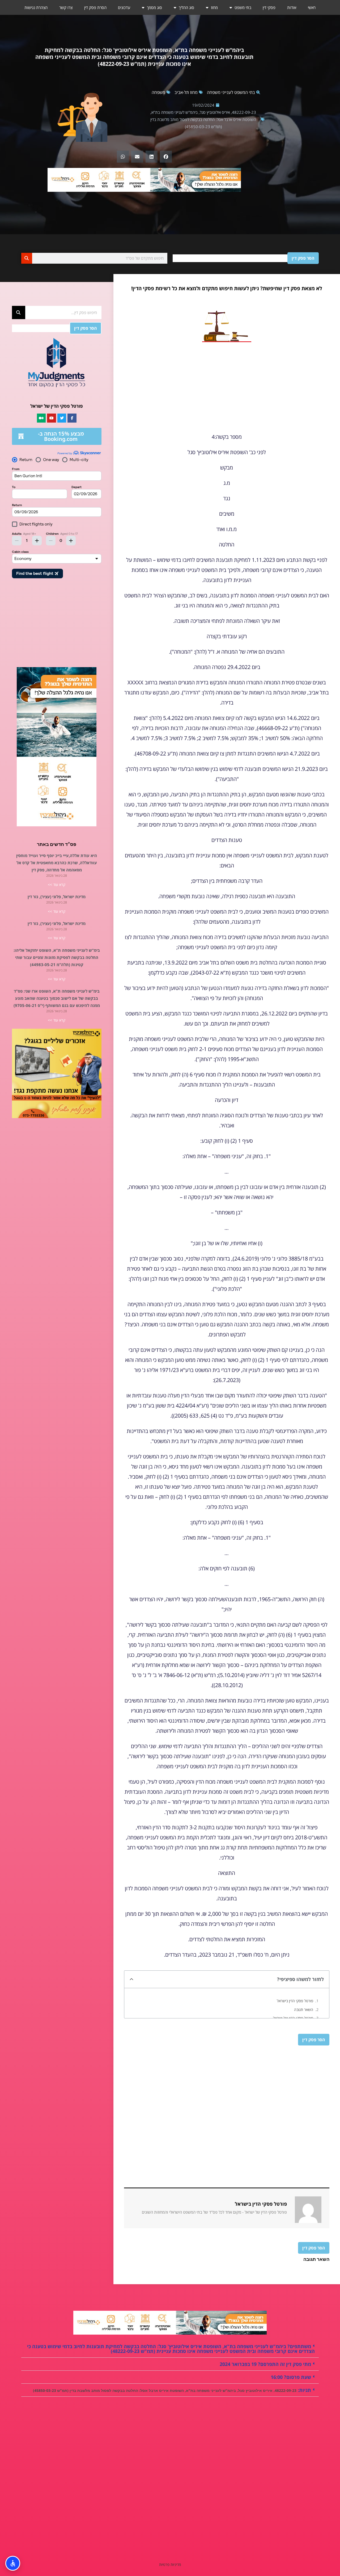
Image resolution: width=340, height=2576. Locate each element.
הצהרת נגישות (36, 7)
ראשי (312, 7)
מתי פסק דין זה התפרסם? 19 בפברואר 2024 (265, 2364)
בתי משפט (243, 7)
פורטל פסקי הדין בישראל (295, 2001)
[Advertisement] (227, 389)
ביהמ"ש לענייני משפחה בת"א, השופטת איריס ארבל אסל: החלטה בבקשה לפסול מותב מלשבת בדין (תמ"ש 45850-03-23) (203, 119)
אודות (292, 7)
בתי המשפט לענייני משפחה (231, 92)
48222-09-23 (244, 112)
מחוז (214, 7)
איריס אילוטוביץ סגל (215, 112)
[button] (166, 157)
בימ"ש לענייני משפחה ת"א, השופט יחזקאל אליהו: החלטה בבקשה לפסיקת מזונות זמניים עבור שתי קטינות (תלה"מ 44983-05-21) (57, 957)
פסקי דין (269, 7)
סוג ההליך (186, 7)
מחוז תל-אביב (186, 92)
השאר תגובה (304, 2010)
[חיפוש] (27, 258)
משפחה (158, 92)
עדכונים (124, 7)
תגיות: (304, 2390)
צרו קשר (66, 7)
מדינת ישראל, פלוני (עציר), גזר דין (57, 897)
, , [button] (172, 2390)
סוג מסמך (154, 7)
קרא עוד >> (57, 885)
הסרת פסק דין (95, 7)
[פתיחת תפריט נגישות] (13, 2563)
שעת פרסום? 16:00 (291, 2377)
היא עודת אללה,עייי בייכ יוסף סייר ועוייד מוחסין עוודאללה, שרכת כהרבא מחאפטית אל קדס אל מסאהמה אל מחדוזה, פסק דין (57, 863)
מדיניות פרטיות (170, 2564)
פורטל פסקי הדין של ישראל (293, 2018)
